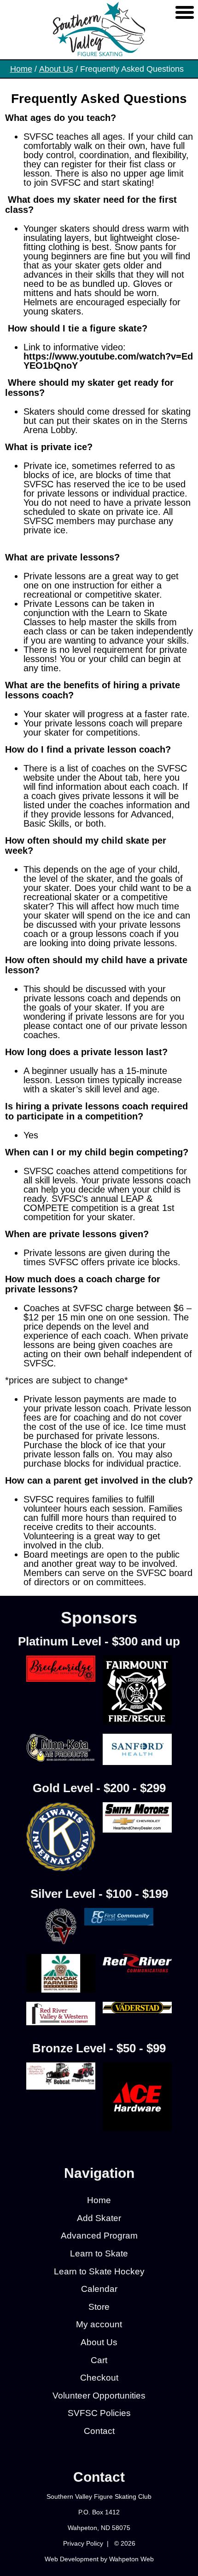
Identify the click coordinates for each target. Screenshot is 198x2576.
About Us (56, 69)
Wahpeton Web (131, 2559)
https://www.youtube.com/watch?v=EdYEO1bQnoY (108, 361)
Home (21, 69)
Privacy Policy (83, 2543)
